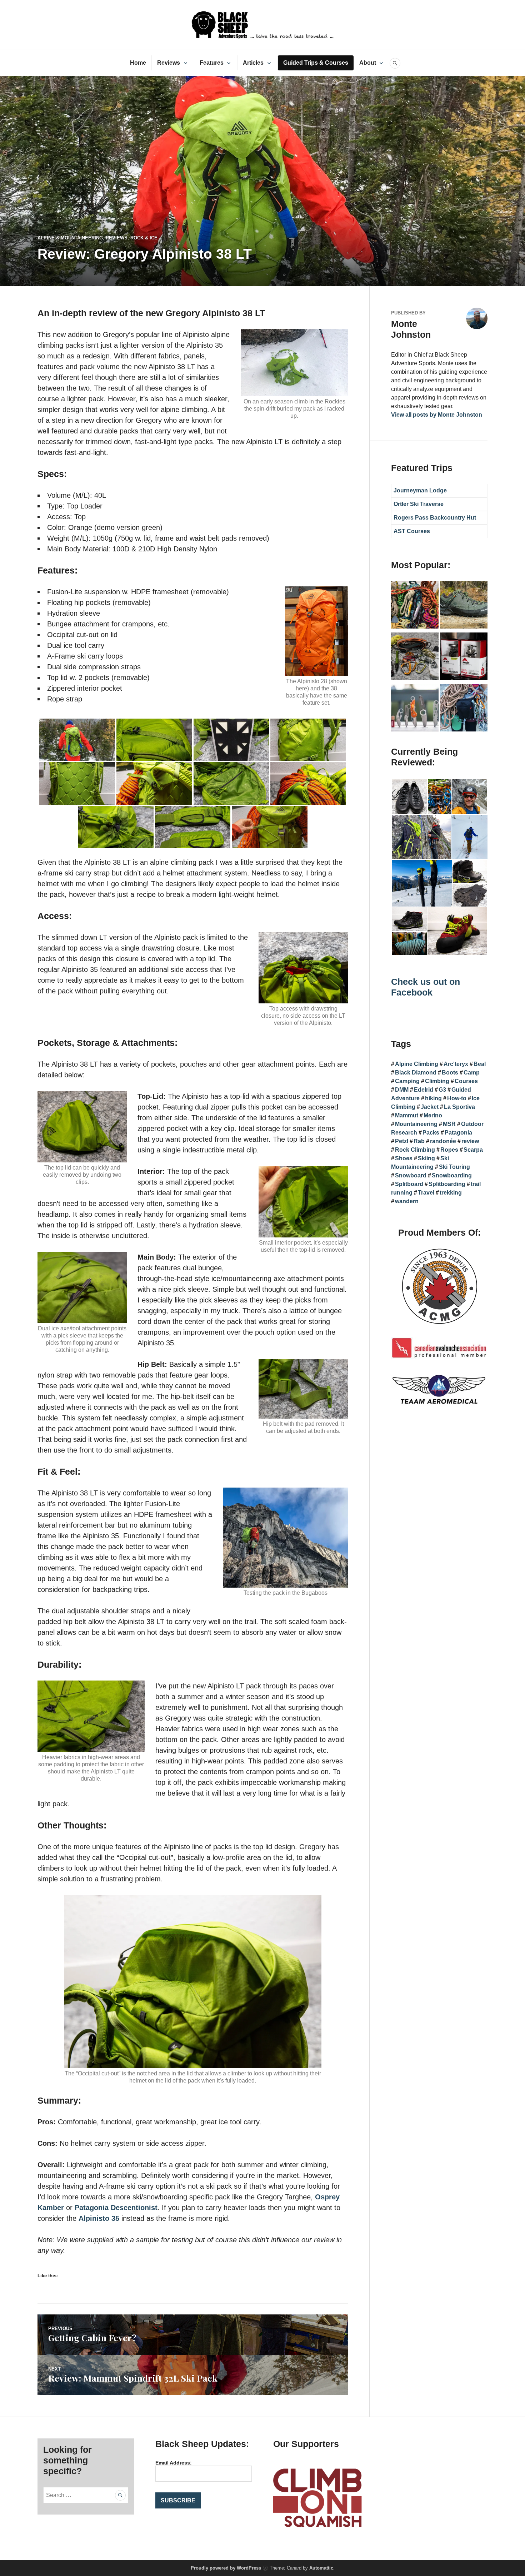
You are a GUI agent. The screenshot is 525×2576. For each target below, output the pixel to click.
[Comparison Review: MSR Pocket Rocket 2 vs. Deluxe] (464, 657)
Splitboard (409, 1184)
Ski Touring (454, 1167)
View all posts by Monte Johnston (437, 415)
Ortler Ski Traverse (419, 504)
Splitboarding (447, 1184)
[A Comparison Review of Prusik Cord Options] (415, 606)
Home (138, 63)
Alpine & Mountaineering (70, 238)
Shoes (404, 1158)
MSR (449, 1124)
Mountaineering (416, 1124)
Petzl (402, 1141)
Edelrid (424, 1090)
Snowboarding (452, 1175)
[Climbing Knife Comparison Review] (415, 709)
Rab (419, 1141)
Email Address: (174, 2463)
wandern (407, 1201)
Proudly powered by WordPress (226, 2568)
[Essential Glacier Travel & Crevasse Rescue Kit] (415, 657)
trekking (451, 1193)
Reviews (169, 63)
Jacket (430, 1107)
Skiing (426, 1158)
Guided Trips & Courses (316, 63)
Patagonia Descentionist (116, 2208)
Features (212, 63)
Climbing (437, 1081)
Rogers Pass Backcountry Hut (435, 518)
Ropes (449, 1150)
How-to (457, 1098)
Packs (431, 1133)
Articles (253, 63)
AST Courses (412, 531)
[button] (409, 797)
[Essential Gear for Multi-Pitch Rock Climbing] (464, 709)
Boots (450, 1073)
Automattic (321, 2568)
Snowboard (411, 1175)
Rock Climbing (415, 1150)
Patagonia (458, 1133)
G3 (442, 1090)
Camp (472, 1073)
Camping (407, 1081)
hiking (433, 1098)
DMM (402, 1090)
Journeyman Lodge (420, 490)
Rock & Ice (144, 238)
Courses (466, 1081)
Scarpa (473, 1150)
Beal (480, 1064)
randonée (443, 1141)
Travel (426, 1193)
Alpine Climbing (417, 1064)
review (470, 1141)
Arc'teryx (456, 1064)
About (368, 63)
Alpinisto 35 (99, 2218)
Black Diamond (416, 1073)
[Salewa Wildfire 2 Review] (464, 606)
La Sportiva (459, 1107)
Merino (433, 1115)
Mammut (407, 1115)
